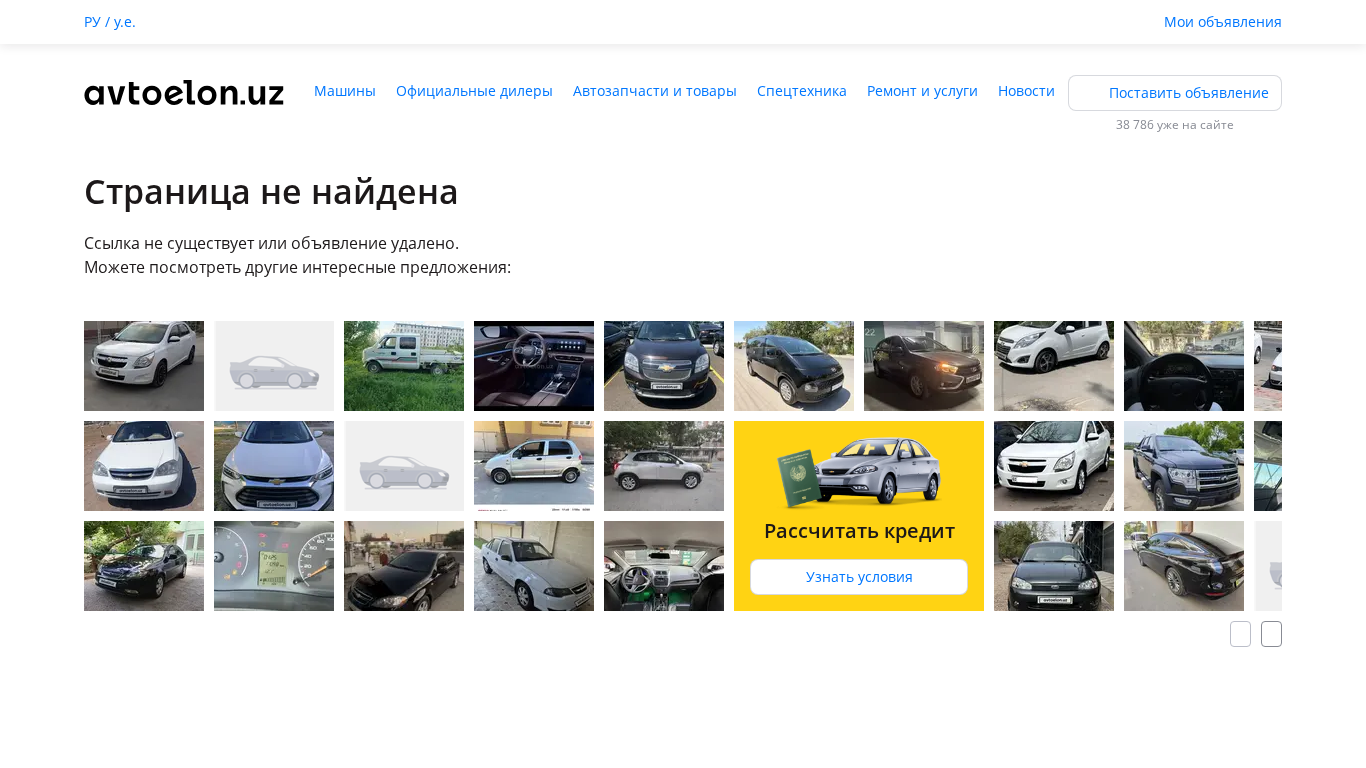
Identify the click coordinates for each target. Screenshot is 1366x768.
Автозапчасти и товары (655, 90)
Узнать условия (859, 576)
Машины (345, 90)
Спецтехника (802, 90)
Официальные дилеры (474, 90)
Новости (1026, 90)
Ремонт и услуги (922, 90)
